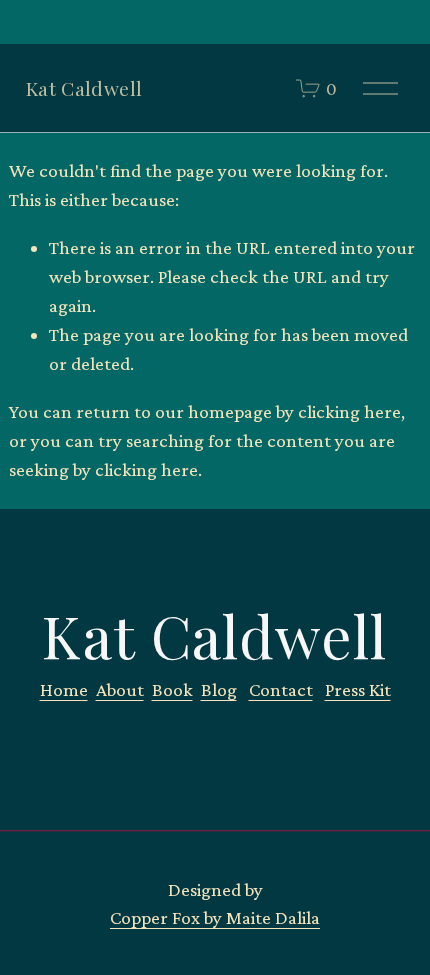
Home (64, 689)
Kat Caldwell (84, 88)
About (120, 689)
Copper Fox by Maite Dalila (215, 917)
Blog (219, 689)
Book (172, 689)
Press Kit (358, 689)
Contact (281, 689)
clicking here (349, 411)
